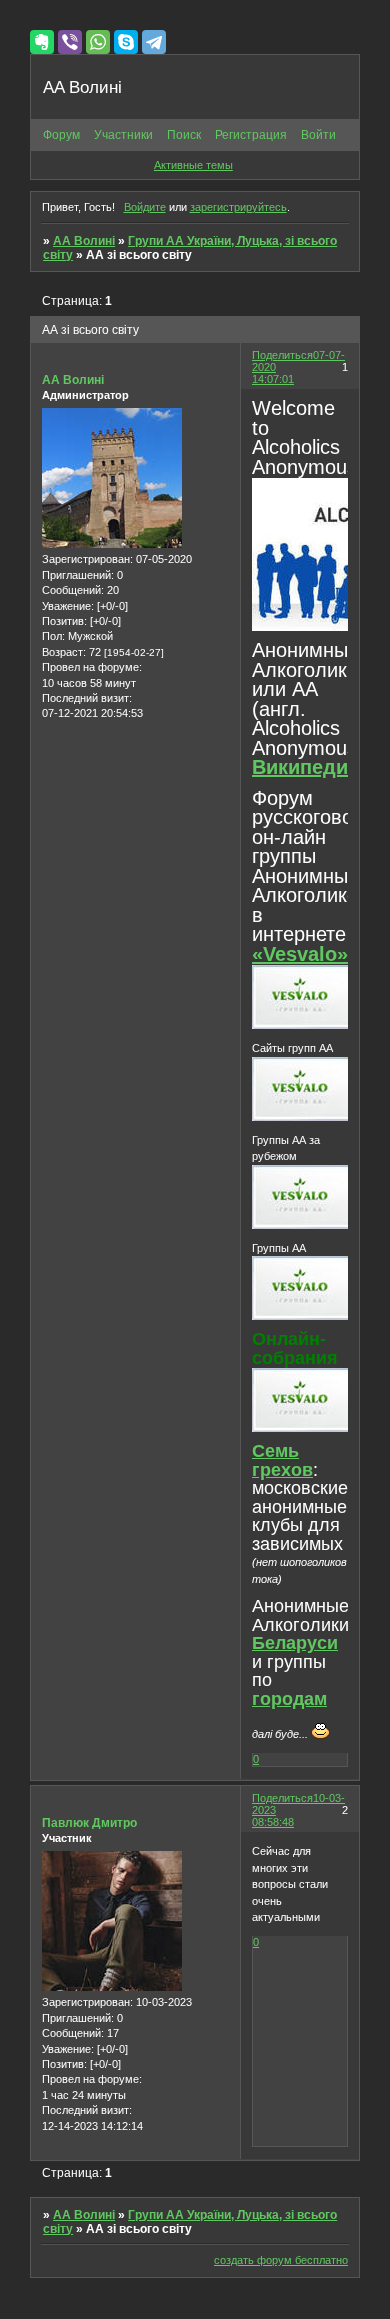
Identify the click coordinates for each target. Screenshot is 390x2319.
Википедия (306, 767)
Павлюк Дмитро (89, 1823)
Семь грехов (282, 1460)
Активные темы (193, 165)
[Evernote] (42, 42)
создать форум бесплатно (281, 2260)
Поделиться (282, 355)
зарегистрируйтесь (238, 207)
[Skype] (126, 42)
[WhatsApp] (98, 42)
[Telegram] (154, 42)
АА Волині (73, 380)
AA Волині (84, 241)
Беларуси (295, 1643)
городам (289, 1699)
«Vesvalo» (300, 954)
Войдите (145, 207)
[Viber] (70, 42)
